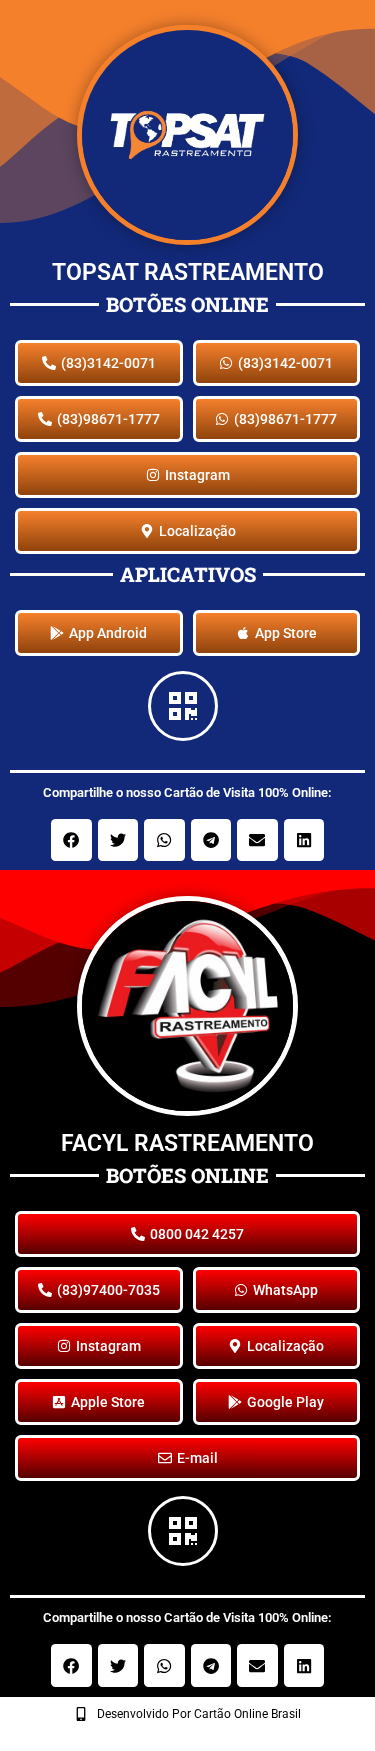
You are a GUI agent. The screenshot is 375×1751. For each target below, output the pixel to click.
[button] (71, 840)
